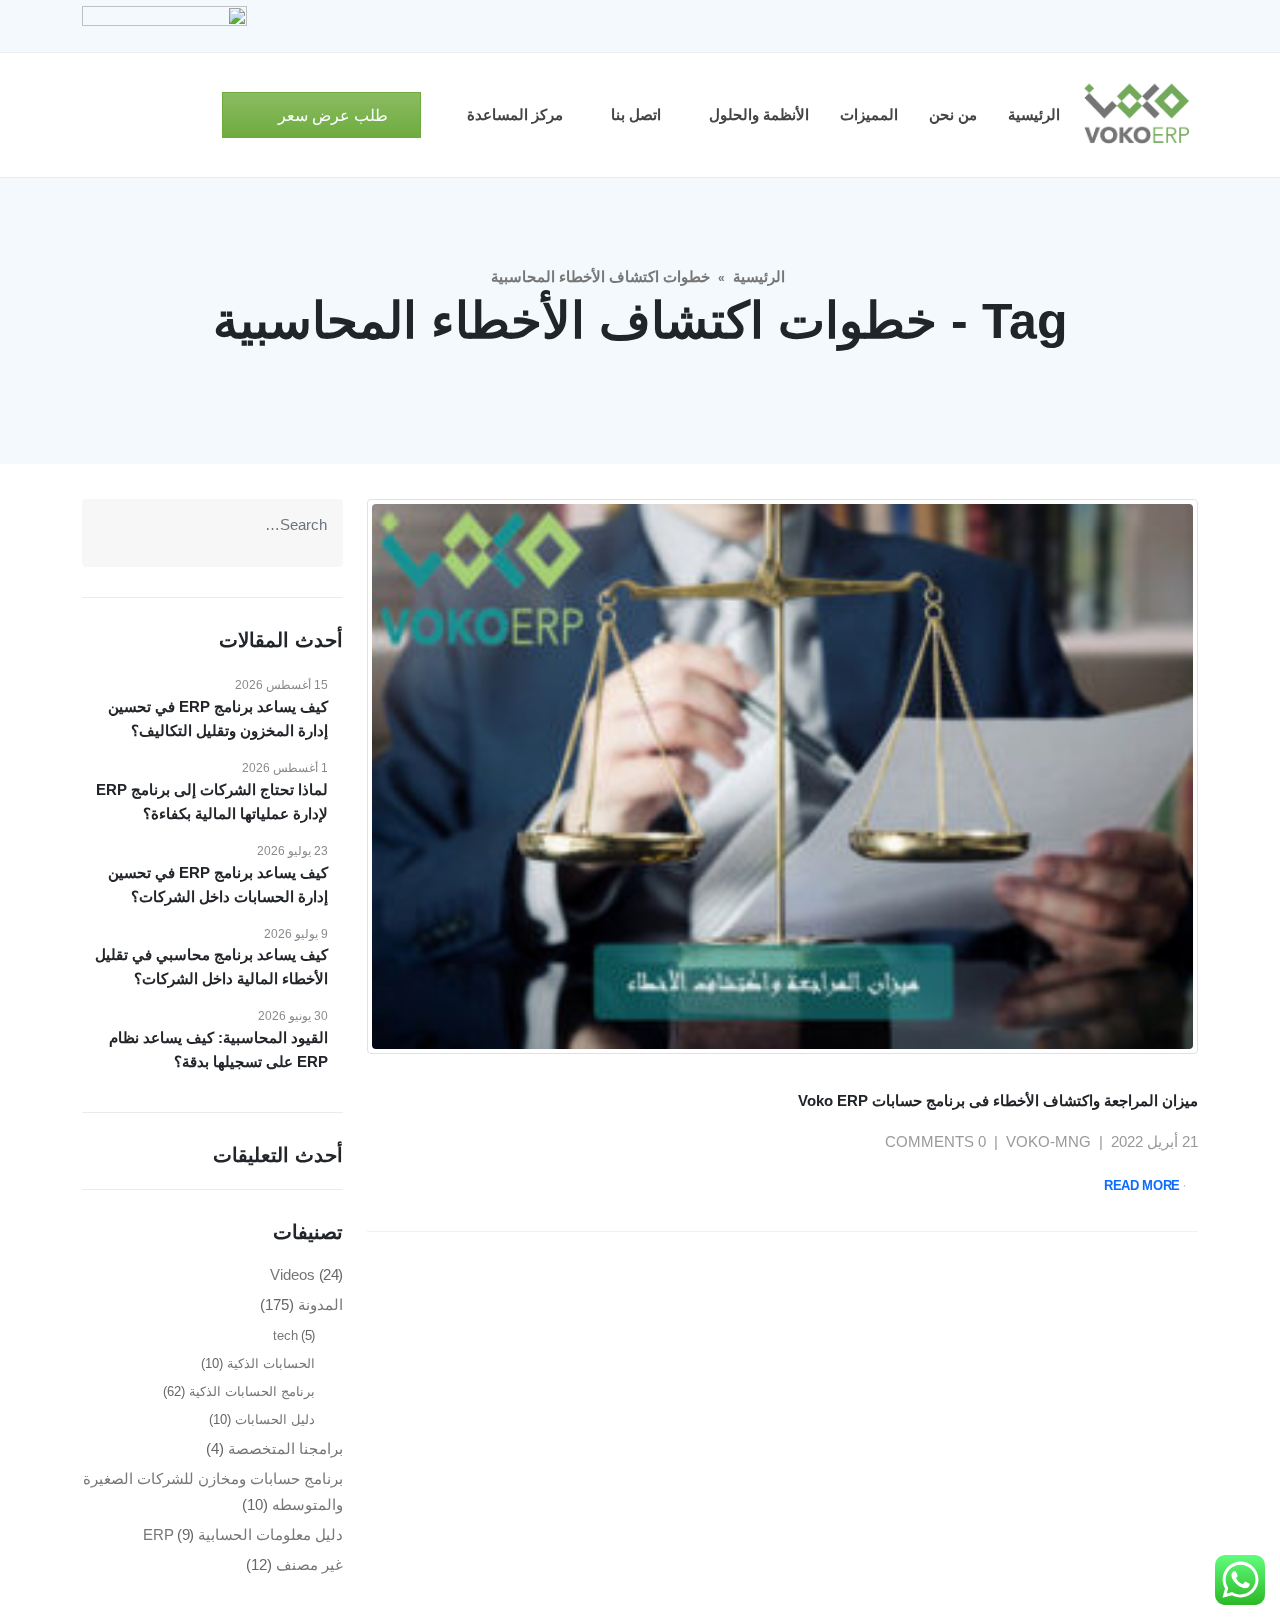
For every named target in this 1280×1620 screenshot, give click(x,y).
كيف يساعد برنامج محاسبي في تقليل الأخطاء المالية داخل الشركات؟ (211, 966)
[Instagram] (1081, 26)
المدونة (320, 1304)
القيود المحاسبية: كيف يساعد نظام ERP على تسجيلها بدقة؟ (218, 1049)
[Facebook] (1183, 26)
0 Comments (935, 1141)
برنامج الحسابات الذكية (252, 1391)
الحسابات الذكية (271, 1363)
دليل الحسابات (275, 1419)
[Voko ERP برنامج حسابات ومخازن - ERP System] (1136, 115)
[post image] (782, 776)
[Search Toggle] (198, 116)
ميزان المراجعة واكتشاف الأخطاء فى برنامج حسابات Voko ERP (998, 1100)
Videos (292, 1274)
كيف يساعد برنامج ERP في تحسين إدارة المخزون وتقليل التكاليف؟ (218, 718)
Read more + (1147, 1185)
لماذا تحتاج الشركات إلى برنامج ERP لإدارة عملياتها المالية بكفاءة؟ (212, 801)
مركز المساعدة (515, 114)
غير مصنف (309, 1564)
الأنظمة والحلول (759, 114)
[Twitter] (1149, 26)
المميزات (869, 114)
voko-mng (1048, 1141)
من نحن (953, 114)
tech (285, 1335)
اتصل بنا (636, 114)
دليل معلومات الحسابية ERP (243, 1534)
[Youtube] (1115, 26)
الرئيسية (1034, 114)
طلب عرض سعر (331, 115)
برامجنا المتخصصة (285, 1448)
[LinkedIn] (1047, 26)
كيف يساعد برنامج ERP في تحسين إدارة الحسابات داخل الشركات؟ (218, 884)
